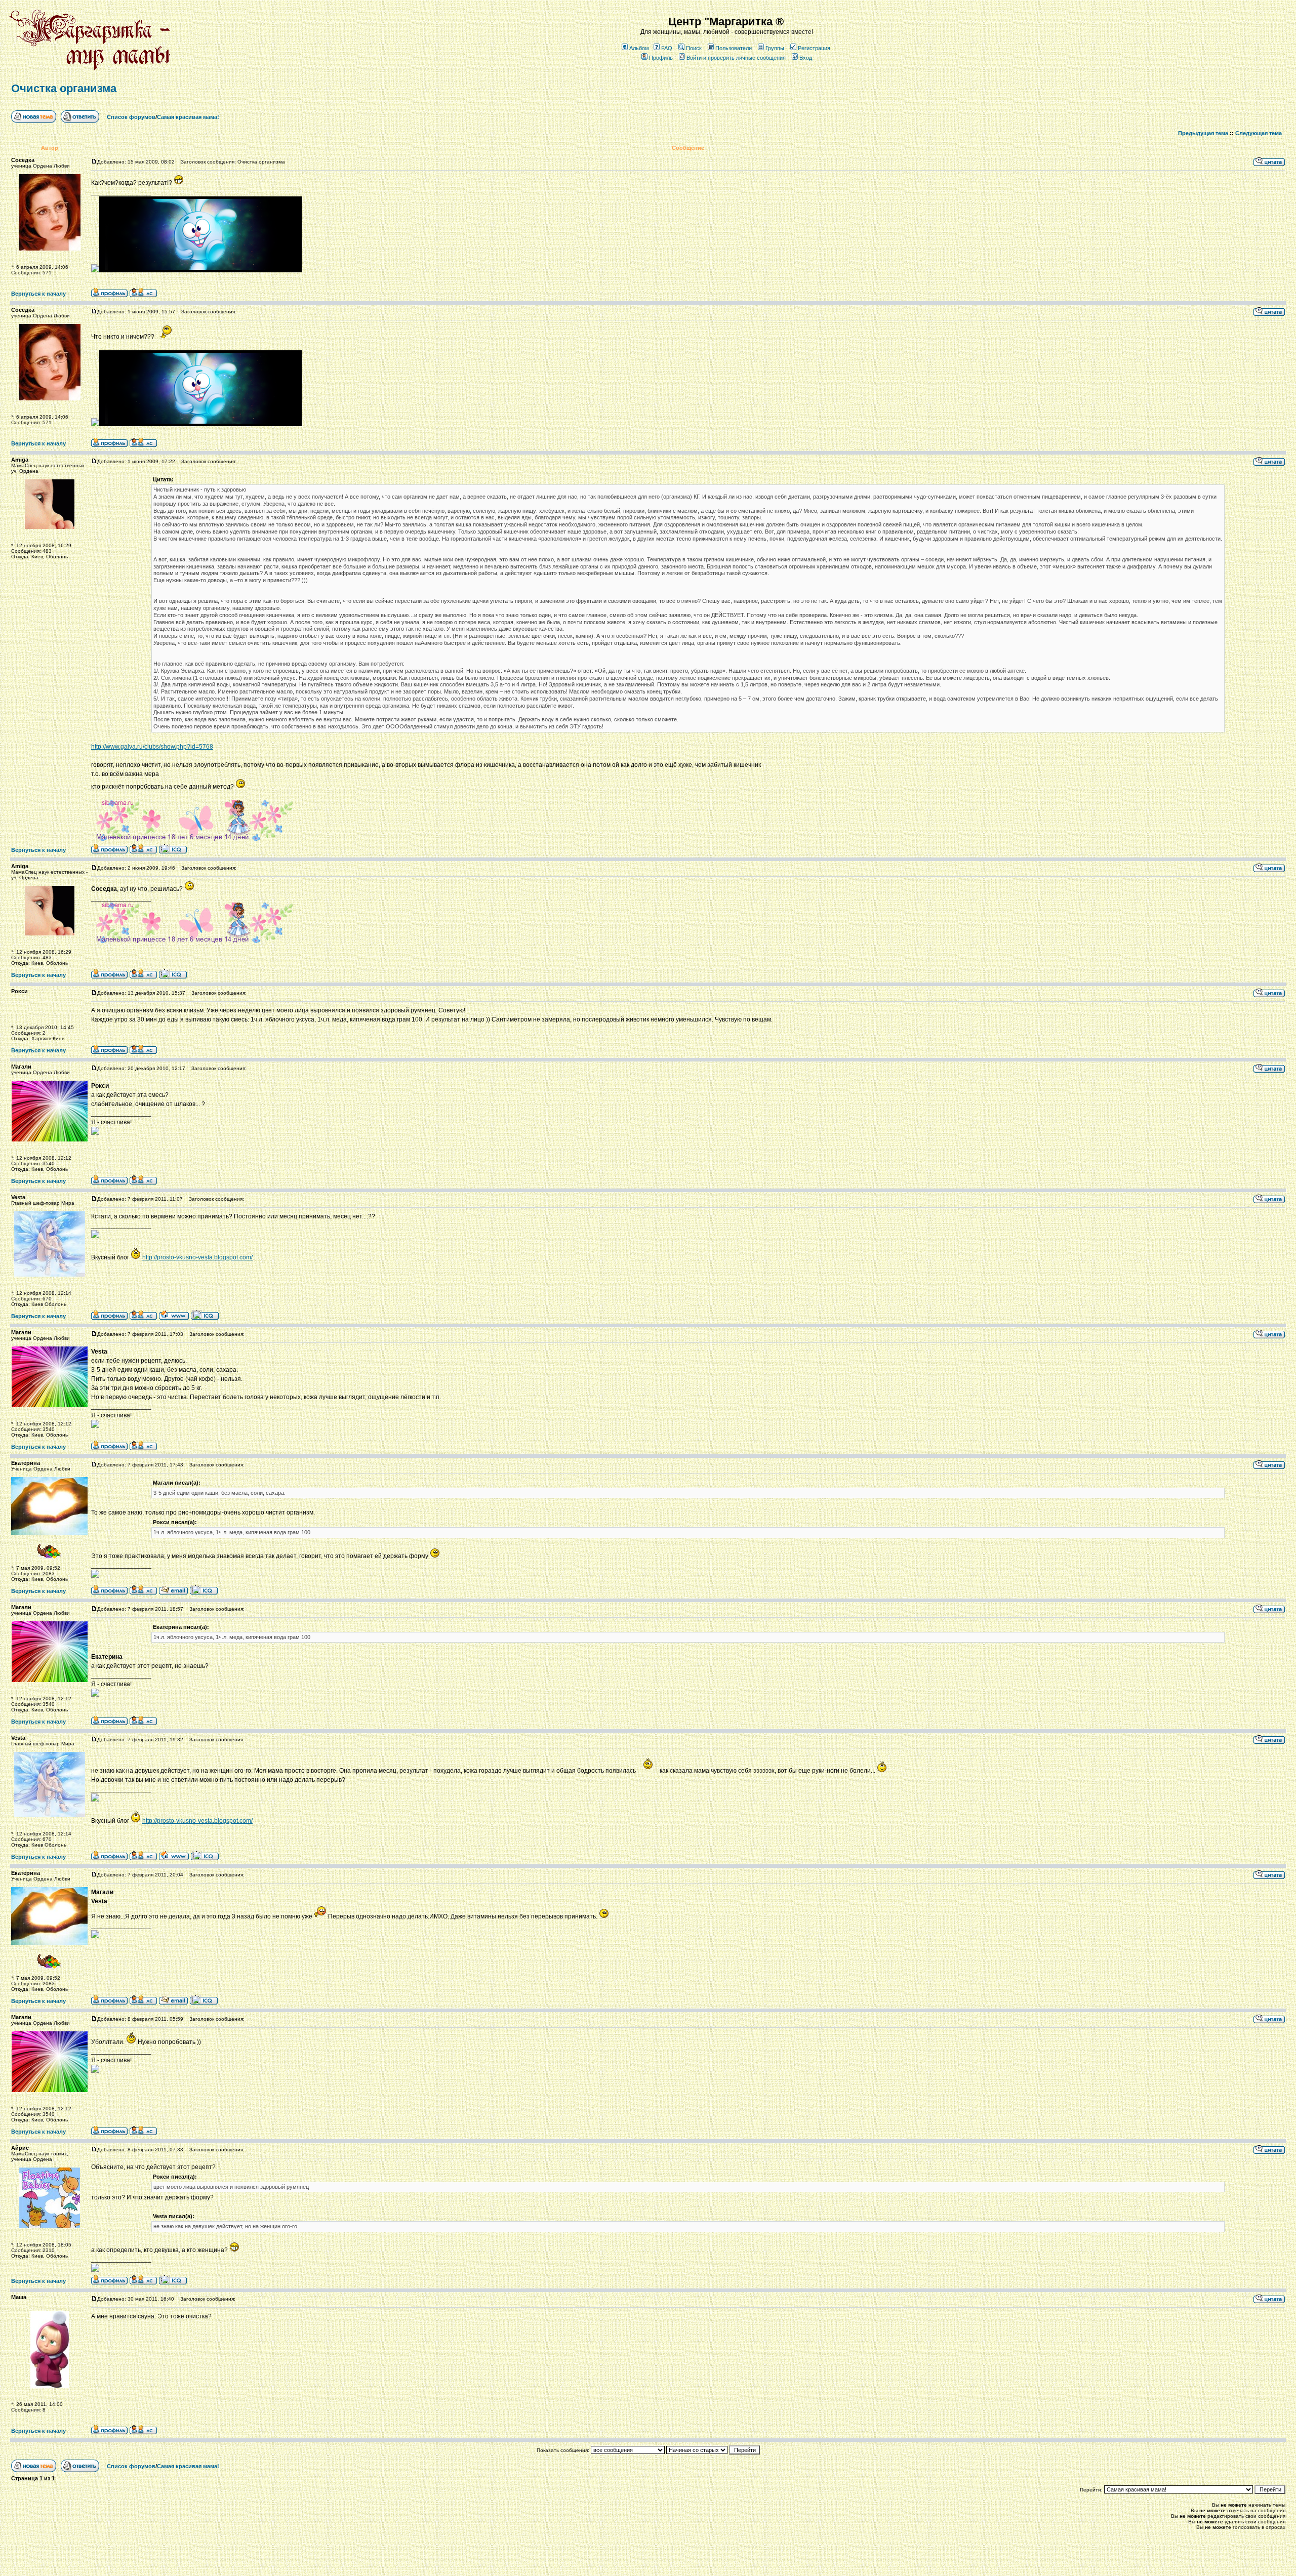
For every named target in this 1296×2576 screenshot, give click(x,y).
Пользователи (734, 48)
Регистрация (814, 48)
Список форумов (131, 117)
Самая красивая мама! (188, 117)
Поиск (694, 48)
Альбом (639, 48)
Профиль (661, 58)
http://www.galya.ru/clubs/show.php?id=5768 (152, 747)
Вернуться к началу (38, 294)
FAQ (667, 48)
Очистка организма (64, 88)
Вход (806, 58)
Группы (775, 48)
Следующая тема (1259, 133)
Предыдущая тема (1203, 133)
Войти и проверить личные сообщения (736, 58)
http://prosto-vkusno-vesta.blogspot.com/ (197, 1257)
